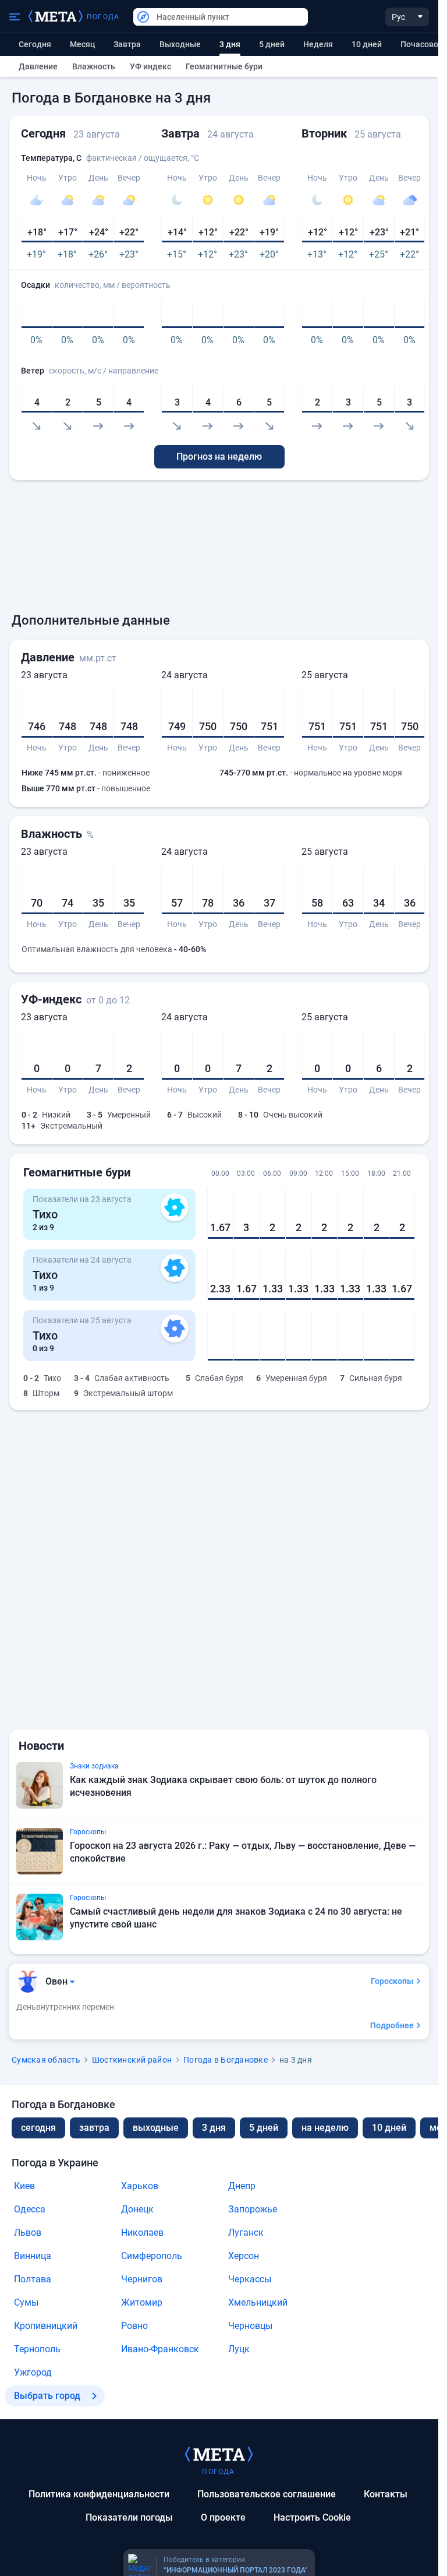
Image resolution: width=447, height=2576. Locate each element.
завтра (94, 2128)
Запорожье (253, 2209)
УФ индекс (150, 66)
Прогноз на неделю (219, 457)
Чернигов (142, 2279)
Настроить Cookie (312, 2517)
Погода (103, 17)
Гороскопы (392, 1981)
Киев (24, 2186)
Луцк (239, 2349)
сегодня (38, 2128)
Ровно (134, 2326)
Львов (28, 2233)
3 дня (214, 2128)
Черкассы (250, 2279)
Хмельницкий (258, 2302)
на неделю (325, 2128)
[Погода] (219, 2454)
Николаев (142, 2233)
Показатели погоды (129, 2517)
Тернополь (37, 2349)
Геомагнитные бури (224, 66)
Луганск (246, 2233)
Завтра (127, 44)
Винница (33, 2256)
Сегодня (35, 44)
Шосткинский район (132, 2060)
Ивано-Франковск (160, 2349)
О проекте (223, 2517)
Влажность (94, 66)
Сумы (26, 2302)
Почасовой (422, 44)
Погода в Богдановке (226, 2060)
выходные (180, 44)
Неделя (318, 44)
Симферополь (152, 2256)
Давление (38, 66)
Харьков (140, 2186)
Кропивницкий (46, 2326)
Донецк (137, 2209)
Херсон (244, 2256)
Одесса (30, 2209)
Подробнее (392, 2025)
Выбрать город (47, 2396)
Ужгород (33, 2372)
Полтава (33, 2279)
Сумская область (46, 2060)
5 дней (272, 44)
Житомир (142, 2302)
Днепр (242, 2186)
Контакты (386, 2494)
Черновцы (250, 2326)
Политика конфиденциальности (99, 2494)
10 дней (367, 44)
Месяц (82, 44)
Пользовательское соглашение (267, 2494)
